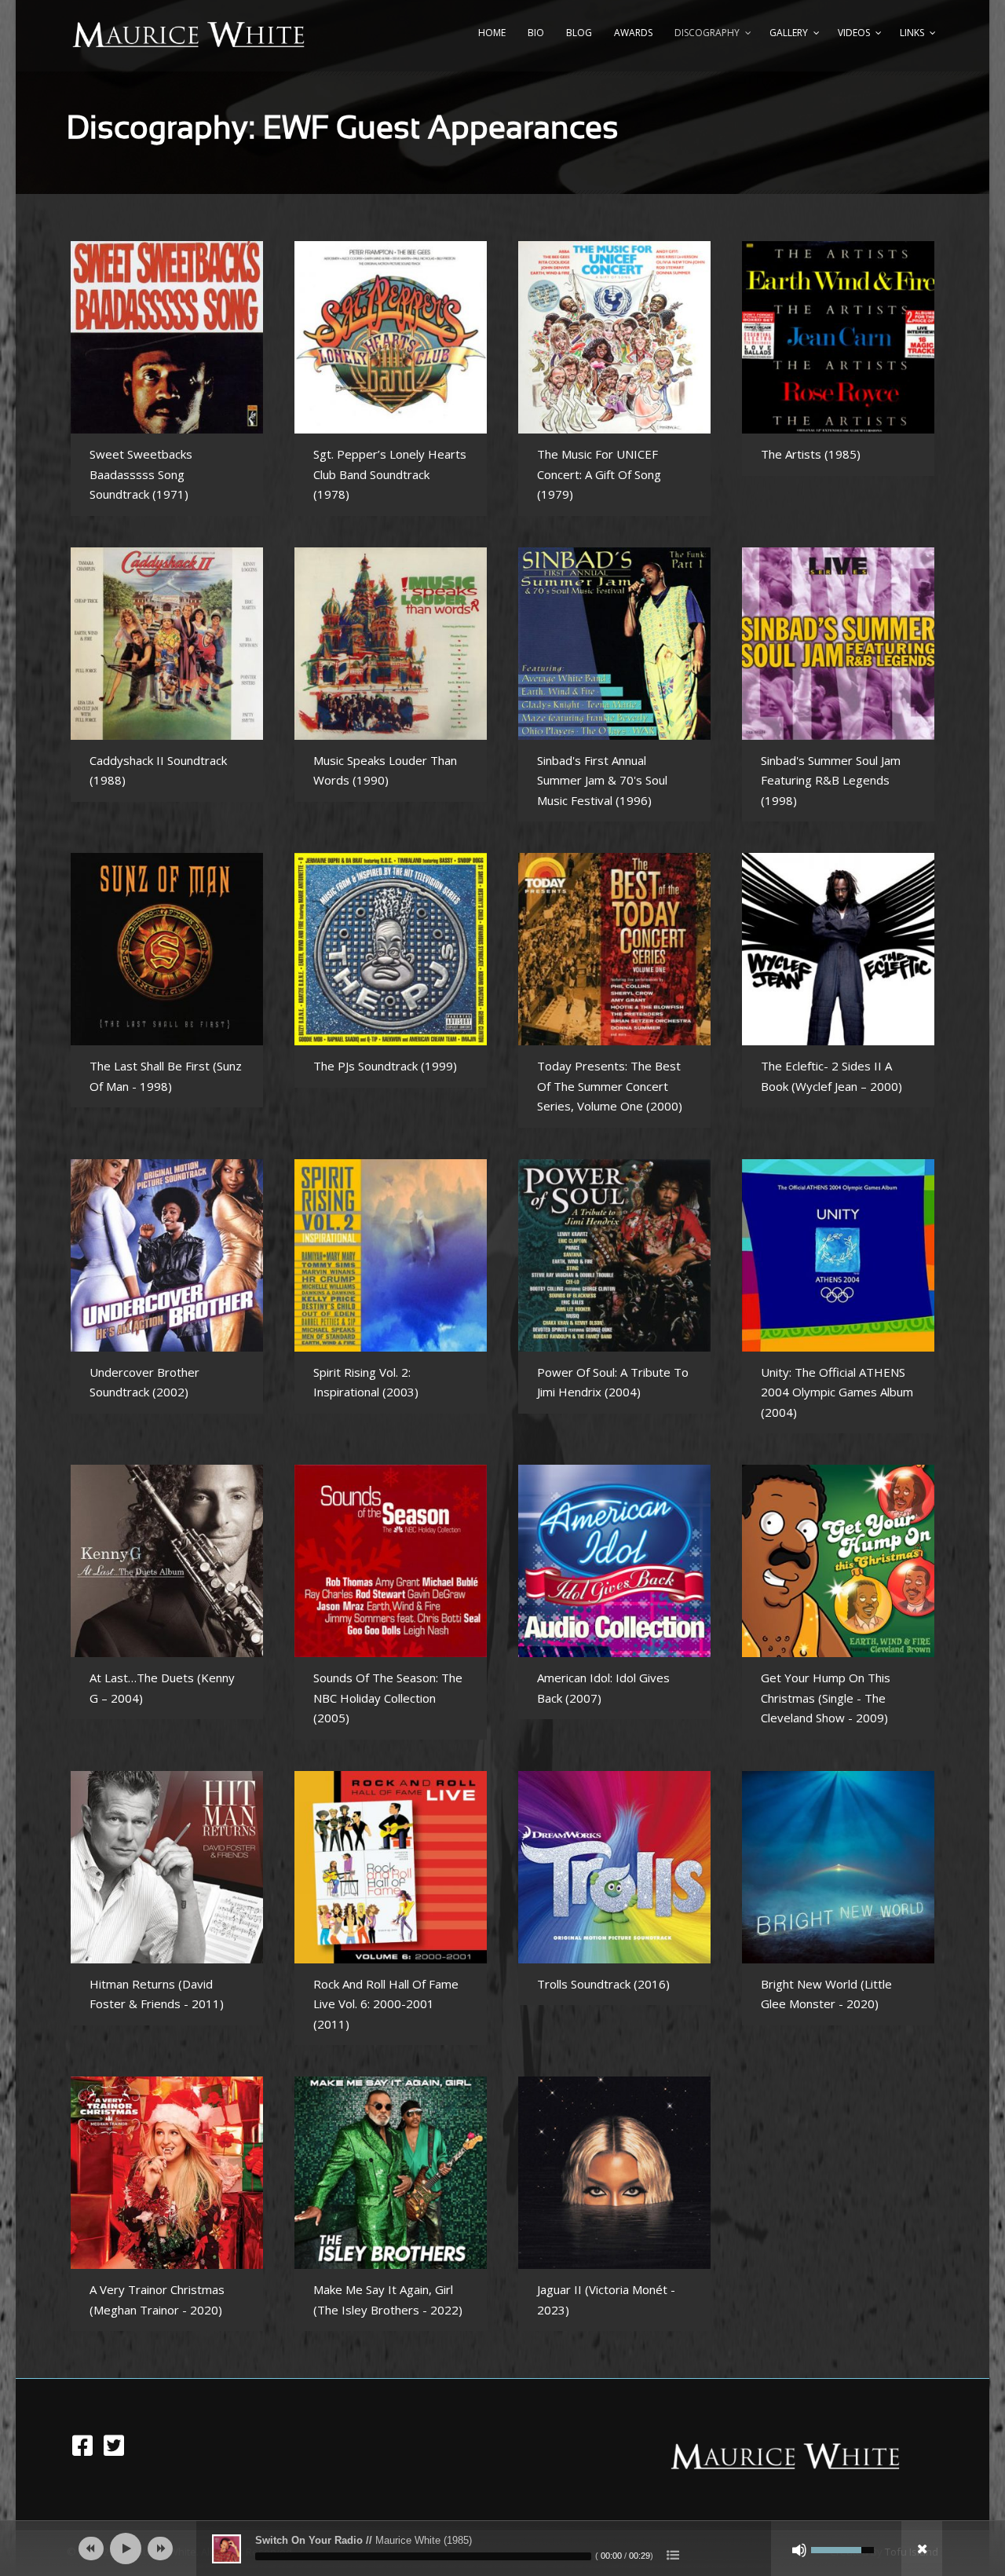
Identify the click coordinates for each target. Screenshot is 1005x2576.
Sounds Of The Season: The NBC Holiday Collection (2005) (388, 1698)
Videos (854, 33)
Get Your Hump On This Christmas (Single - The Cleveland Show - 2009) (826, 1698)
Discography (707, 33)
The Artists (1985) (811, 454)
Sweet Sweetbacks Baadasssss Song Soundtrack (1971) (141, 474)
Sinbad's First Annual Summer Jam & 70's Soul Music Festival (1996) (602, 780)
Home (492, 33)
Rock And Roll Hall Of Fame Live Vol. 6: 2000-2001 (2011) (386, 2004)
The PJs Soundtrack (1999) (385, 1066)
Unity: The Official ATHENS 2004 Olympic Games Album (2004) (837, 1392)
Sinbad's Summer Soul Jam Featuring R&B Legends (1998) (831, 780)
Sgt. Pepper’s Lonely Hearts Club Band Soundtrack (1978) (390, 474)
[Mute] (799, 2550)
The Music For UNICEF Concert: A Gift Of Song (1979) (599, 474)
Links (912, 33)
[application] (502, 2549)
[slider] (423, 2556)
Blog (579, 33)
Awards (633, 33)
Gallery (789, 33)
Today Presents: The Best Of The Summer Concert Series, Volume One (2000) (610, 1086)
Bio (536, 33)
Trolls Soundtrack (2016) (603, 1984)
